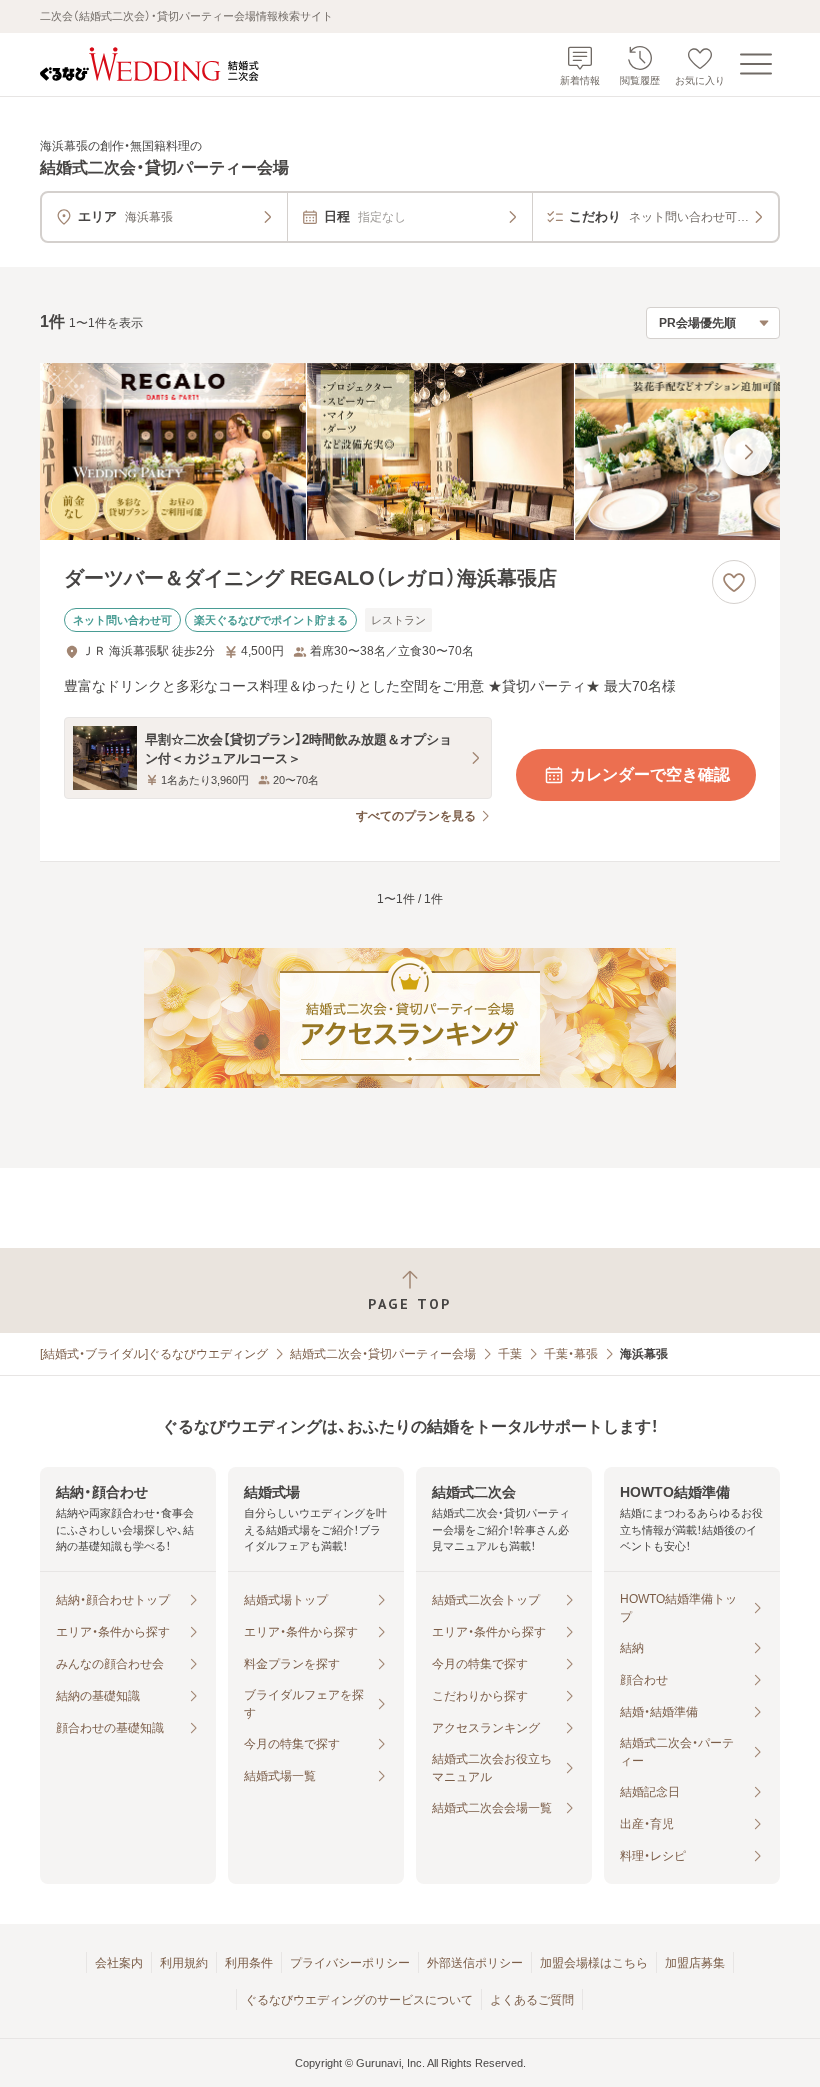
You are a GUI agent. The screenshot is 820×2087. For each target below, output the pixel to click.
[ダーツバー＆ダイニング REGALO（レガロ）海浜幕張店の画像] (410, 452)
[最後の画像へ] (748, 452)
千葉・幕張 (571, 1354)
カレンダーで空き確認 (650, 774)
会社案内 (119, 1963)
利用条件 (249, 1963)
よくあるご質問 (532, 2000)
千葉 (510, 1354)
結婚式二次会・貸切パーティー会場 (383, 1354)
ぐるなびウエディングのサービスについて (359, 2000)
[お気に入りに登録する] (734, 582)
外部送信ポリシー (475, 1963)
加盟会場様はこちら (594, 1963)
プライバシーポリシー (350, 1963)
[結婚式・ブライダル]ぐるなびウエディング (154, 1354)
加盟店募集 (695, 1963)
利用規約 (184, 1963)
